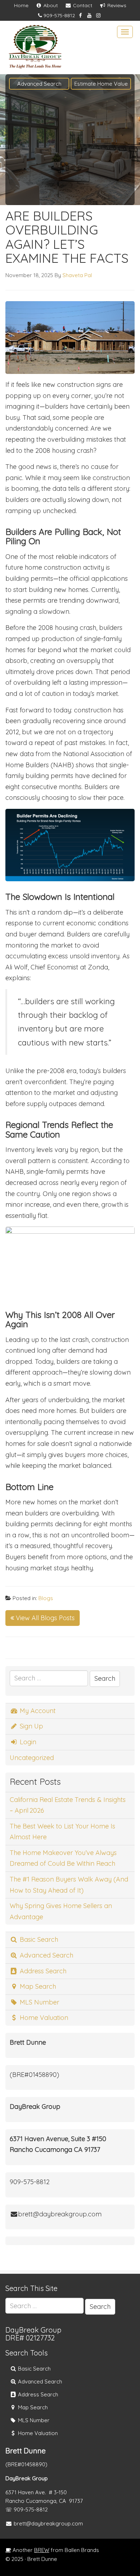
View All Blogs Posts (44, 1618)
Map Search (37, 1986)
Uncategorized (32, 1758)
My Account (37, 1711)
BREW (42, 2550)
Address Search (42, 1971)
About (50, 5)
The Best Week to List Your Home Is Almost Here (62, 1832)
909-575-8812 (59, 15)
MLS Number (39, 2002)
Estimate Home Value (101, 84)
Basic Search (38, 1939)
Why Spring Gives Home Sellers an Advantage (61, 1911)
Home (21, 5)
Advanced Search (39, 84)
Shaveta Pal (77, 275)
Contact (82, 5)
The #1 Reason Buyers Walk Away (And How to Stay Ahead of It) (69, 1885)
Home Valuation (43, 2018)
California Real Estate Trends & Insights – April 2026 (68, 1805)
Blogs (46, 1598)
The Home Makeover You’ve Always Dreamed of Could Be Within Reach (63, 1858)
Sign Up (31, 1726)
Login (27, 1742)
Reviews (116, 5)
